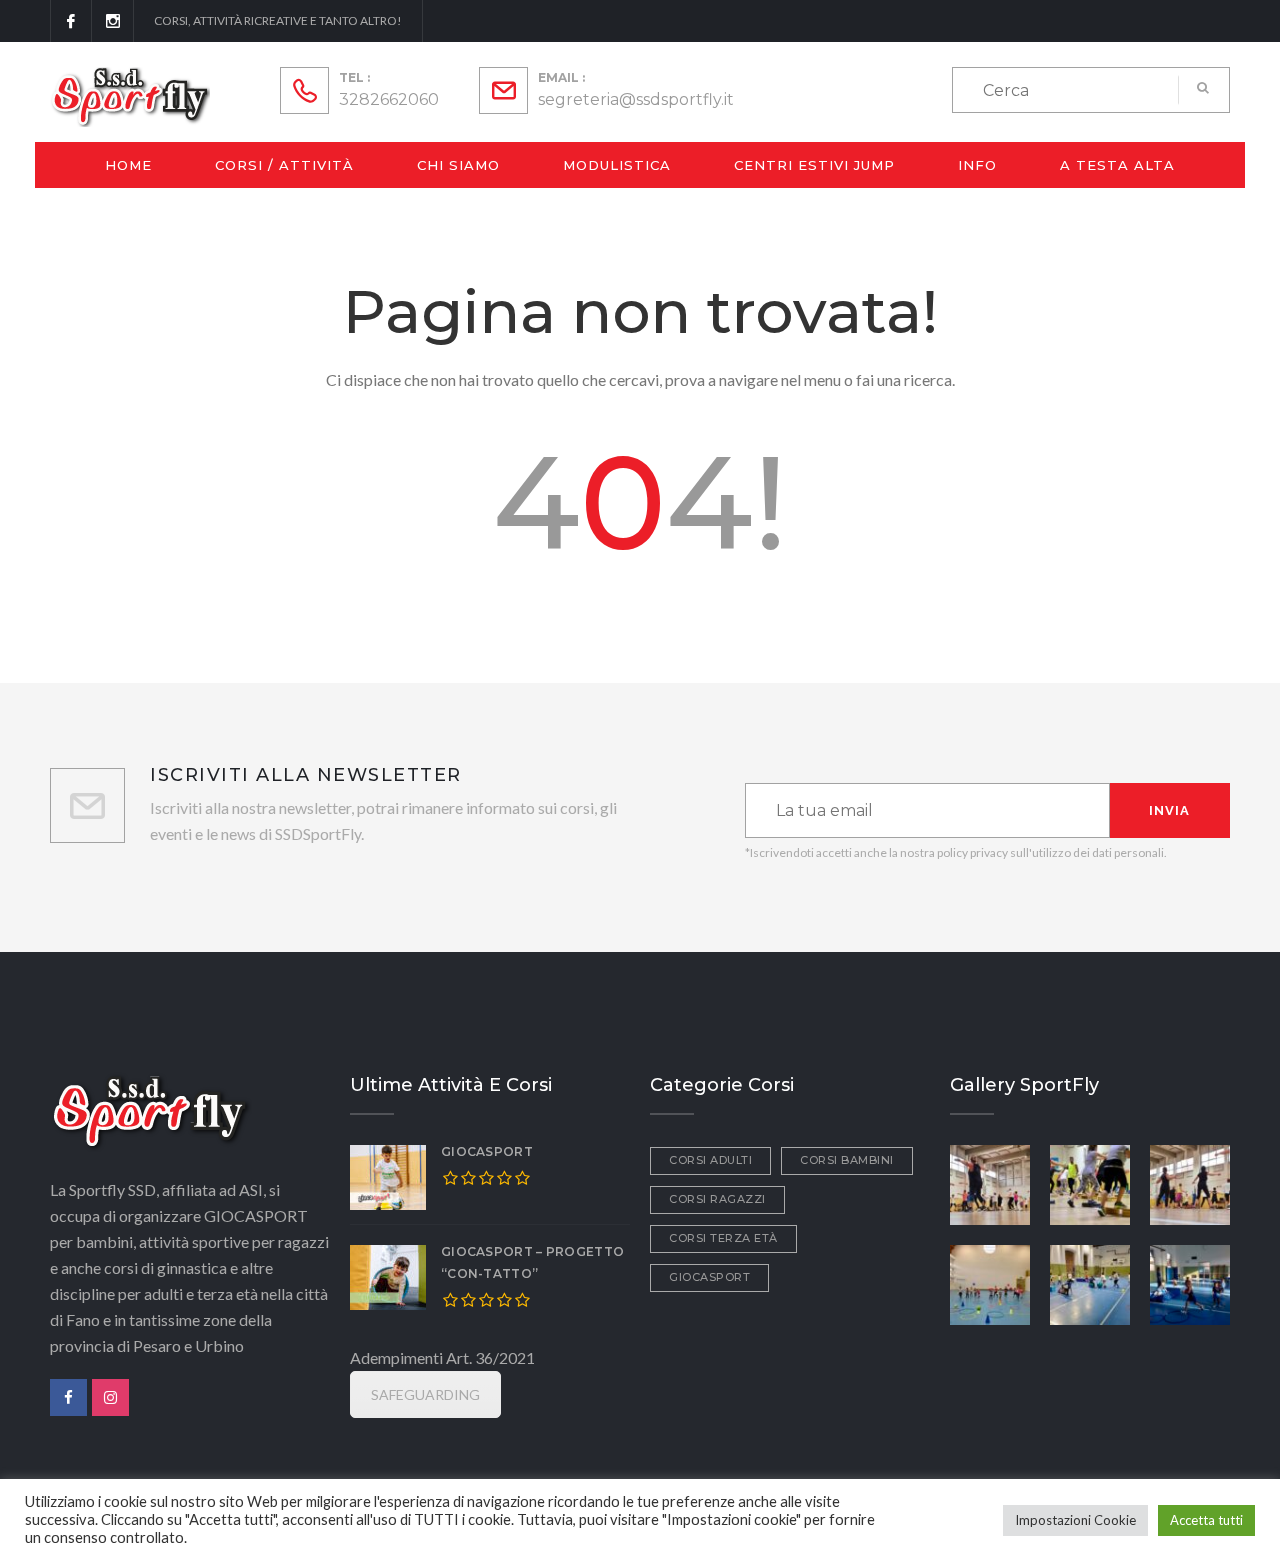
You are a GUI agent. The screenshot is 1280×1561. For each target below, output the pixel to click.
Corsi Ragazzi (717, 1199)
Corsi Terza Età (723, 1238)
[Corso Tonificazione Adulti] (1190, 1182)
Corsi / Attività (284, 165)
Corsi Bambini (847, 1160)
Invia (1169, 810)
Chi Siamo (458, 165)
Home (128, 165)
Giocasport (487, 1151)
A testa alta (1117, 165)
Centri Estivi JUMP (814, 165)
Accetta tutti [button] (1206, 1520)
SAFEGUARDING (425, 1394)
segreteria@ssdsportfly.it (636, 99)
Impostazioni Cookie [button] (1075, 1520)
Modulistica (617, 165)
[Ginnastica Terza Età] (990, 1182)
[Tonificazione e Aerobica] (1090, 1182)
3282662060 (389, 99)
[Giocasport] (990, 1282)
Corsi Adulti (710, 1160)
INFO (977, 165)
